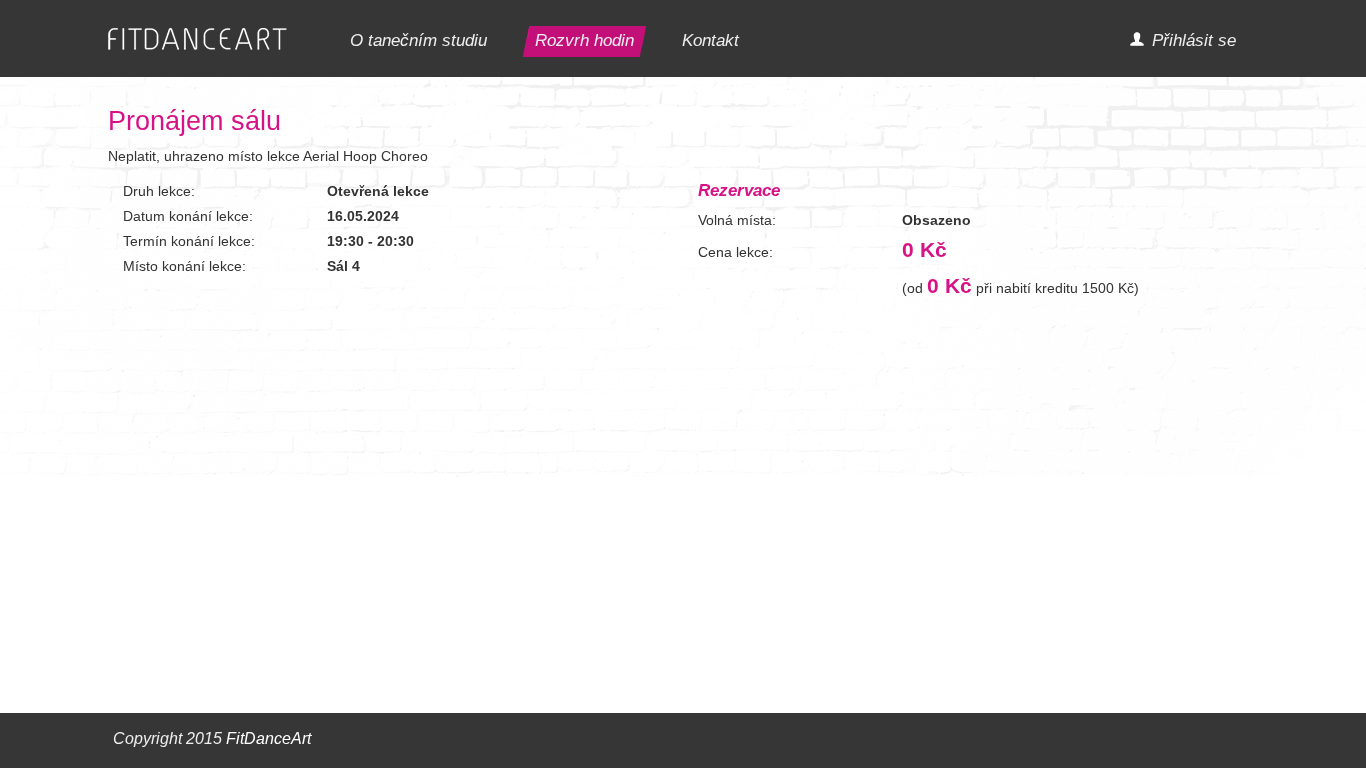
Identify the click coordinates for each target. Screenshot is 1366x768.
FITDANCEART (197, 39)
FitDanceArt (268, 738)
